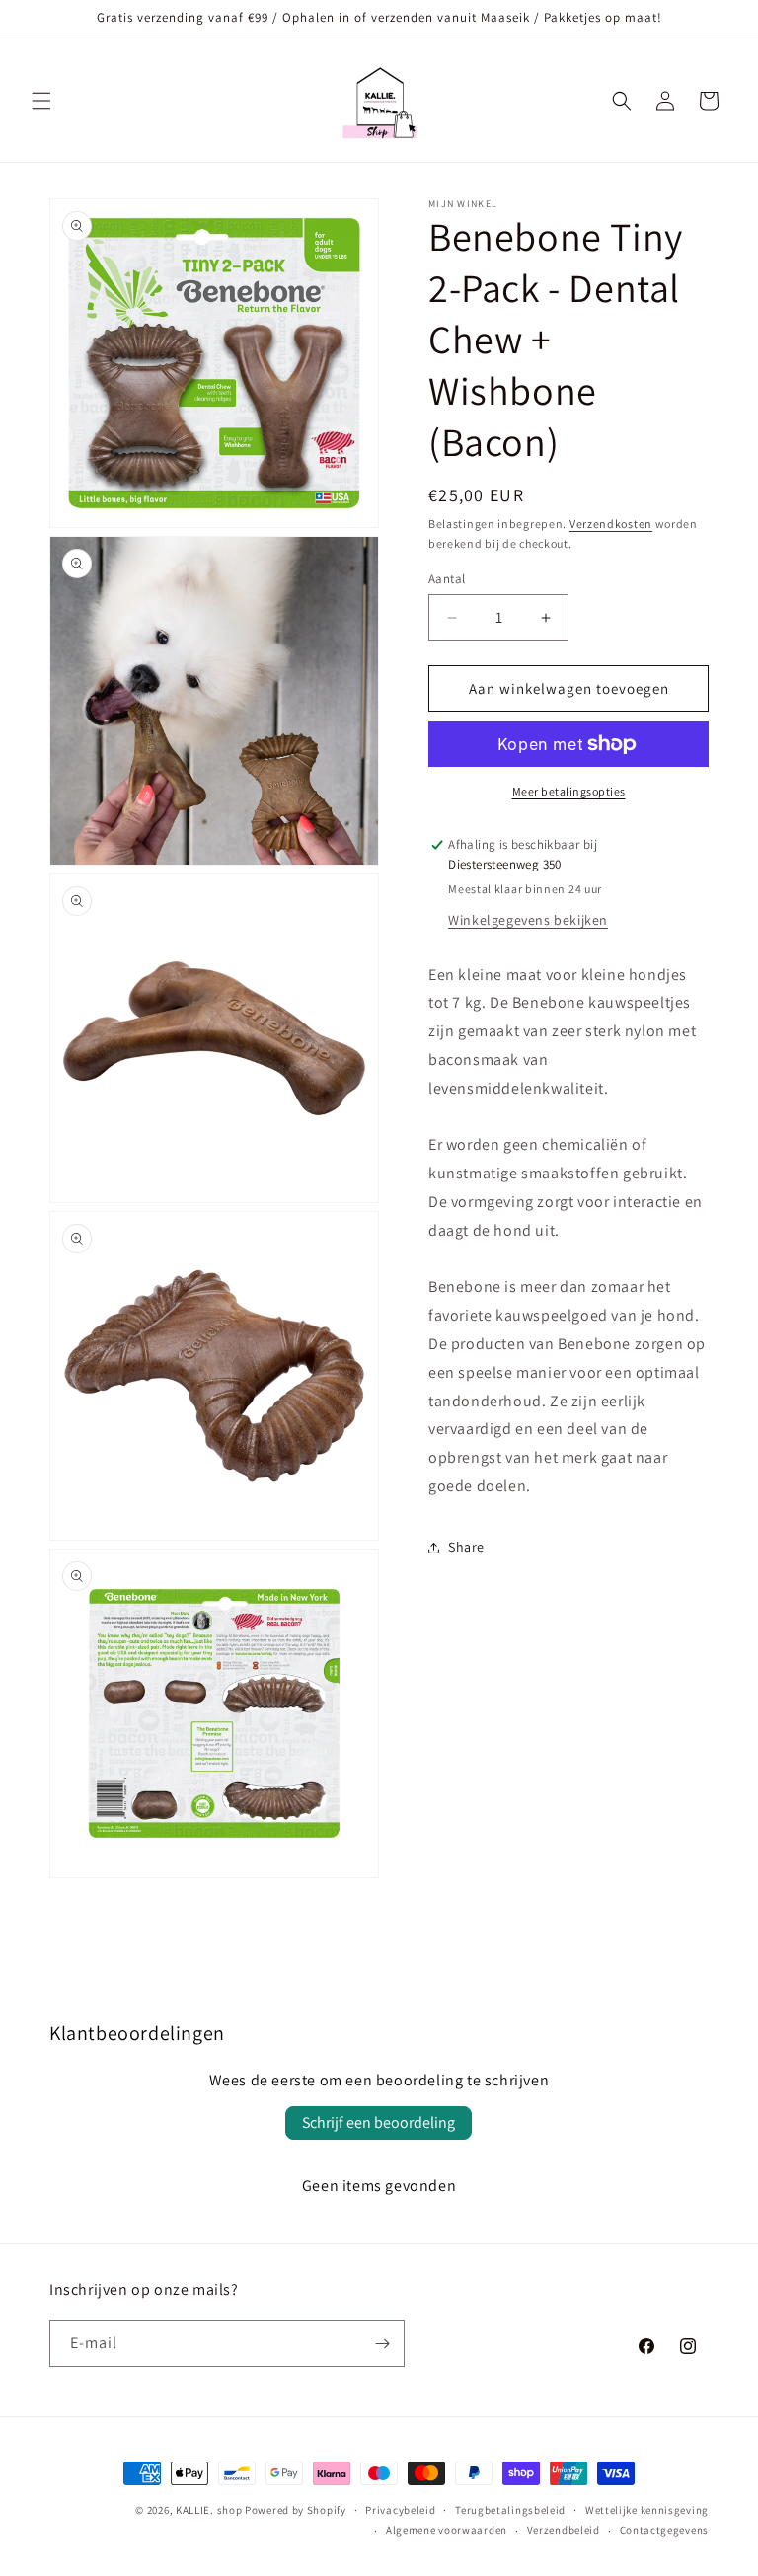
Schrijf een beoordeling (379, 2122)
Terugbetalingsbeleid (510, 2510)
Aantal (447, 579)
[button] (41, 101)
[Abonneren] (382, 2344)
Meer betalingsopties (569, 791)
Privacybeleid (400, 2510)
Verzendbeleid (564, 2530)
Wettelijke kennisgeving (647, 2510)
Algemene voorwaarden (447, 2530)
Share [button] (466, 1547)
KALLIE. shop (209, 2510)
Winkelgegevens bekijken (528, 920)
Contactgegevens (665, 2530)
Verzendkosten (611, 524)
